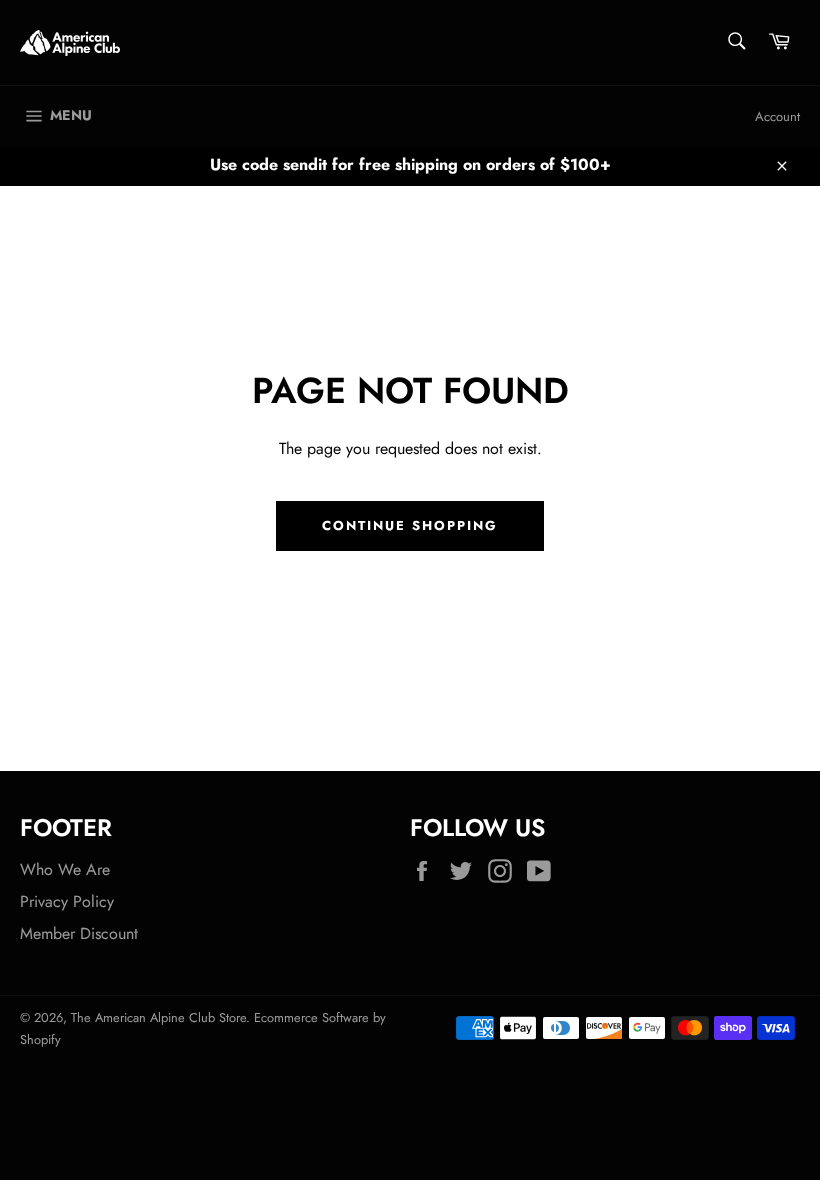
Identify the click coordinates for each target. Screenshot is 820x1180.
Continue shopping (409, 525)
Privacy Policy (67, 901)
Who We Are (65, 869)
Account (777, 116)
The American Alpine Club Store (158, 1017)
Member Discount (79, 933)
